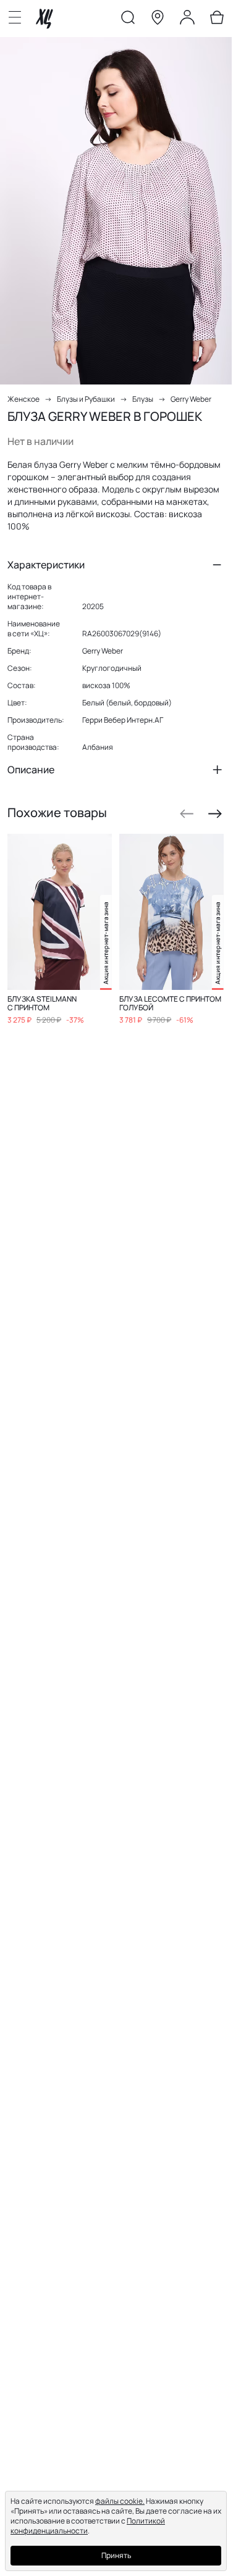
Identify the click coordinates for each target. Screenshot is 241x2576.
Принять (116, 2555)
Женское (23, 399)
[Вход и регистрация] (187, 20)
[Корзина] (217, 20)
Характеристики (46, 565)
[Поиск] (128, 20)
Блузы (143, 399)
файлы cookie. (120, 2501)
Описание (31, 770)
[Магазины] (158, 20)
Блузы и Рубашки (86, 399)
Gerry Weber (191, 399)
